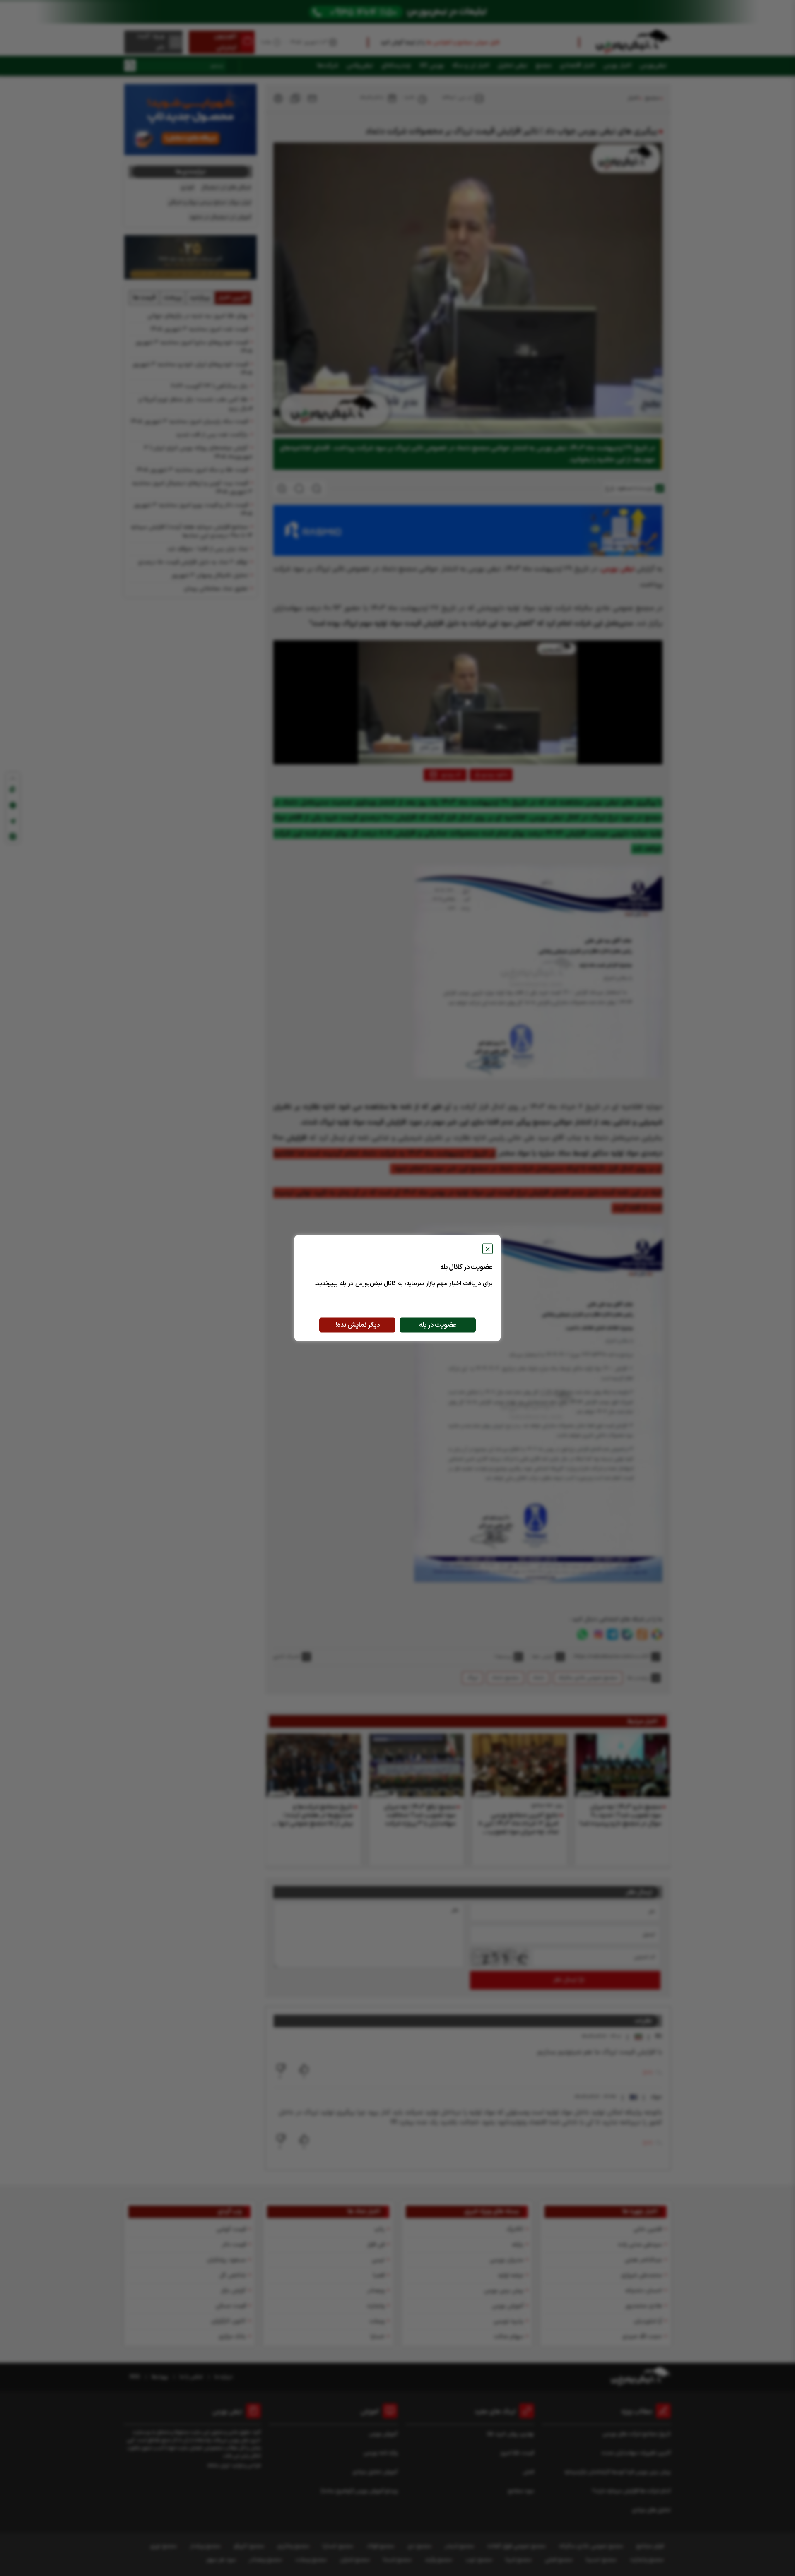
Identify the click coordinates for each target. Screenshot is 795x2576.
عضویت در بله (438, 1325)
